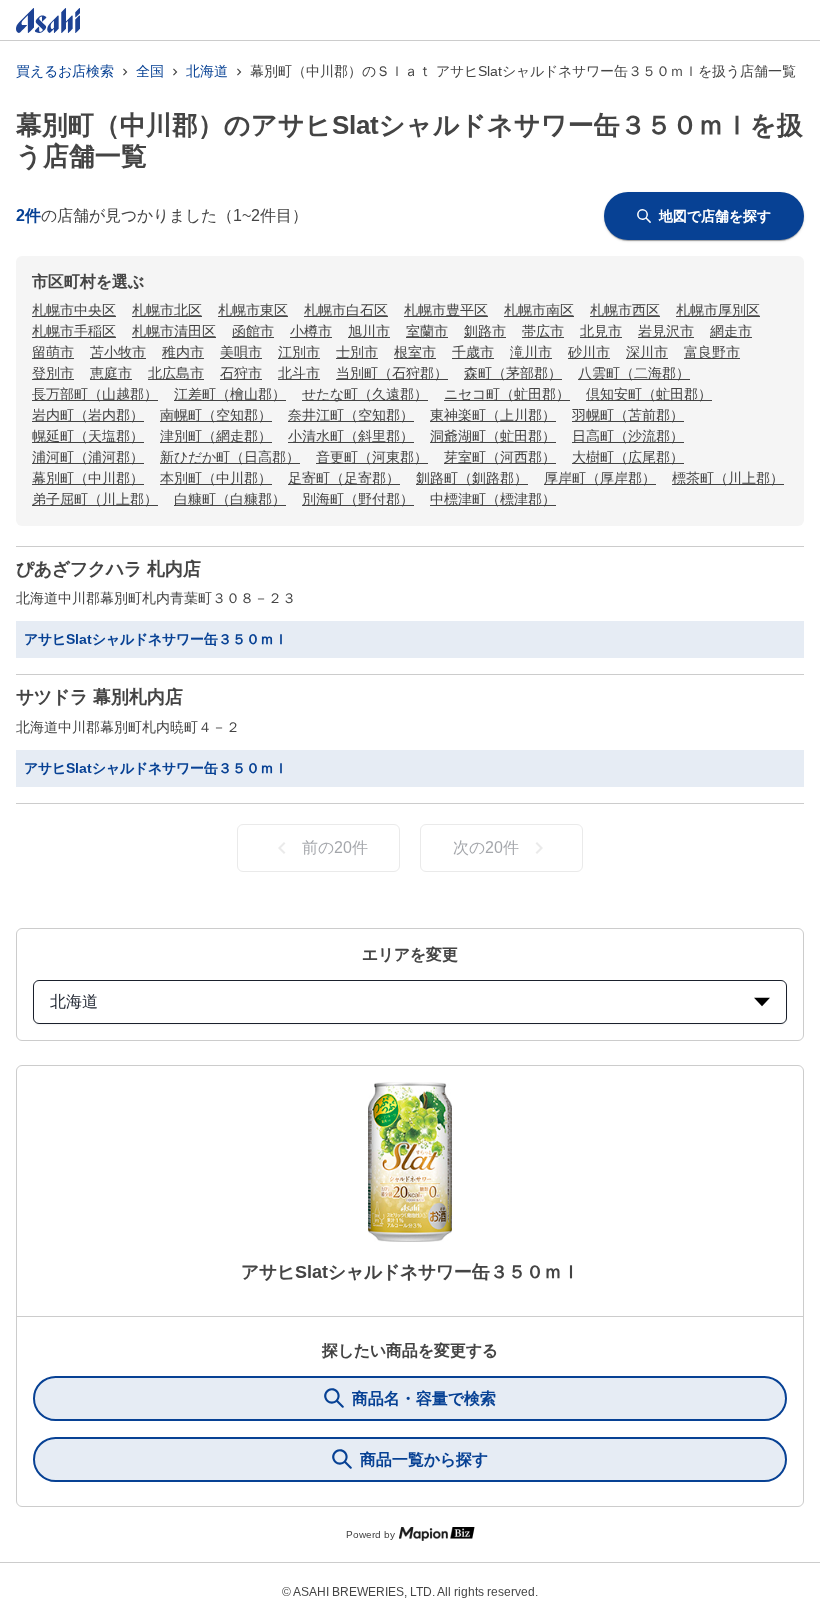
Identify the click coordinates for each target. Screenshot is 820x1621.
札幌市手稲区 (74, 331)
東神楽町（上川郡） (493, 415)
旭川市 (369, 331)
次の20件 (486, 847)
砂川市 (589, 352)
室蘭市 (427, 331)
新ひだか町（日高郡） (230, 457)
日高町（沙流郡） (628, 436)
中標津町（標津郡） (493, 499)
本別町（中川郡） (216, 478)
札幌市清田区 (174, 331)
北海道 (207, 71)
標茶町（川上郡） (728, 478)
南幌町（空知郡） (216, 415)
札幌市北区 (167, 310)
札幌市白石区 (346, 310)
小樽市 (311, 331)
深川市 (647, 352)
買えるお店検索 (65, 71)
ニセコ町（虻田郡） (507, 394)
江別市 (299, 352)
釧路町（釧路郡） (472, 478)
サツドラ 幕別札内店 (99, 697)
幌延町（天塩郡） (88, 436)
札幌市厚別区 (718, 310)
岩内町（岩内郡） (88, 415)
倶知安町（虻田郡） (649, 394)
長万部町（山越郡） (95, 394)
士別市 (357, 352)
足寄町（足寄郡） (344, 478)
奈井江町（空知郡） (351, 415)
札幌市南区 (539, 310)
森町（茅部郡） (513, 373)
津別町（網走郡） (216, 436)
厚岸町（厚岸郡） (600, 478)
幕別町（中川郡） (88, 478)
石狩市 (241, 373)
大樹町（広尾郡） (628, 457)
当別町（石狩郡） (392, 373)
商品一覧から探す (424, 1459)
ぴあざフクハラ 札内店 (108, 569)
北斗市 (299, 373)
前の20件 (335, 847)
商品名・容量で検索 (424, 1398)
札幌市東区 (253, 310)
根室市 (415, 352)
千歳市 (473, 352)
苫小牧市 (118, 352)
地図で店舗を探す (715, 216)
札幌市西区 (625, 310)
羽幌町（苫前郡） (628, 415)
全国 (150, 71)
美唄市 (241, 352)
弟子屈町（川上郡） (95, 499)
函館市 (253, 331)
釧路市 (485, 331)
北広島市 (176, 373)
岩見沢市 (666, 331)
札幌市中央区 (74, 310)
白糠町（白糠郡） (230, 499)
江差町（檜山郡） (230, 394)
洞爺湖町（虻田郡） (493, 436)
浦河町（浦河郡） (88, 457)
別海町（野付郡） (358, 499)
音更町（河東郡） (372, 457)
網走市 (731, 331)
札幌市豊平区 (446, 310)
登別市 (53, 373)
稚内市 (183, 352)
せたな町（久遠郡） (365, 394)
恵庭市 (111, 373)
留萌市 (53, 352)
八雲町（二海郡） (634, 373)
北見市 (601, 331)
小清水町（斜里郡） (351, 436)
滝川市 (531, 352)
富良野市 (712, 352)
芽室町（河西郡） (500, 457)
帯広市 (543, 331)
